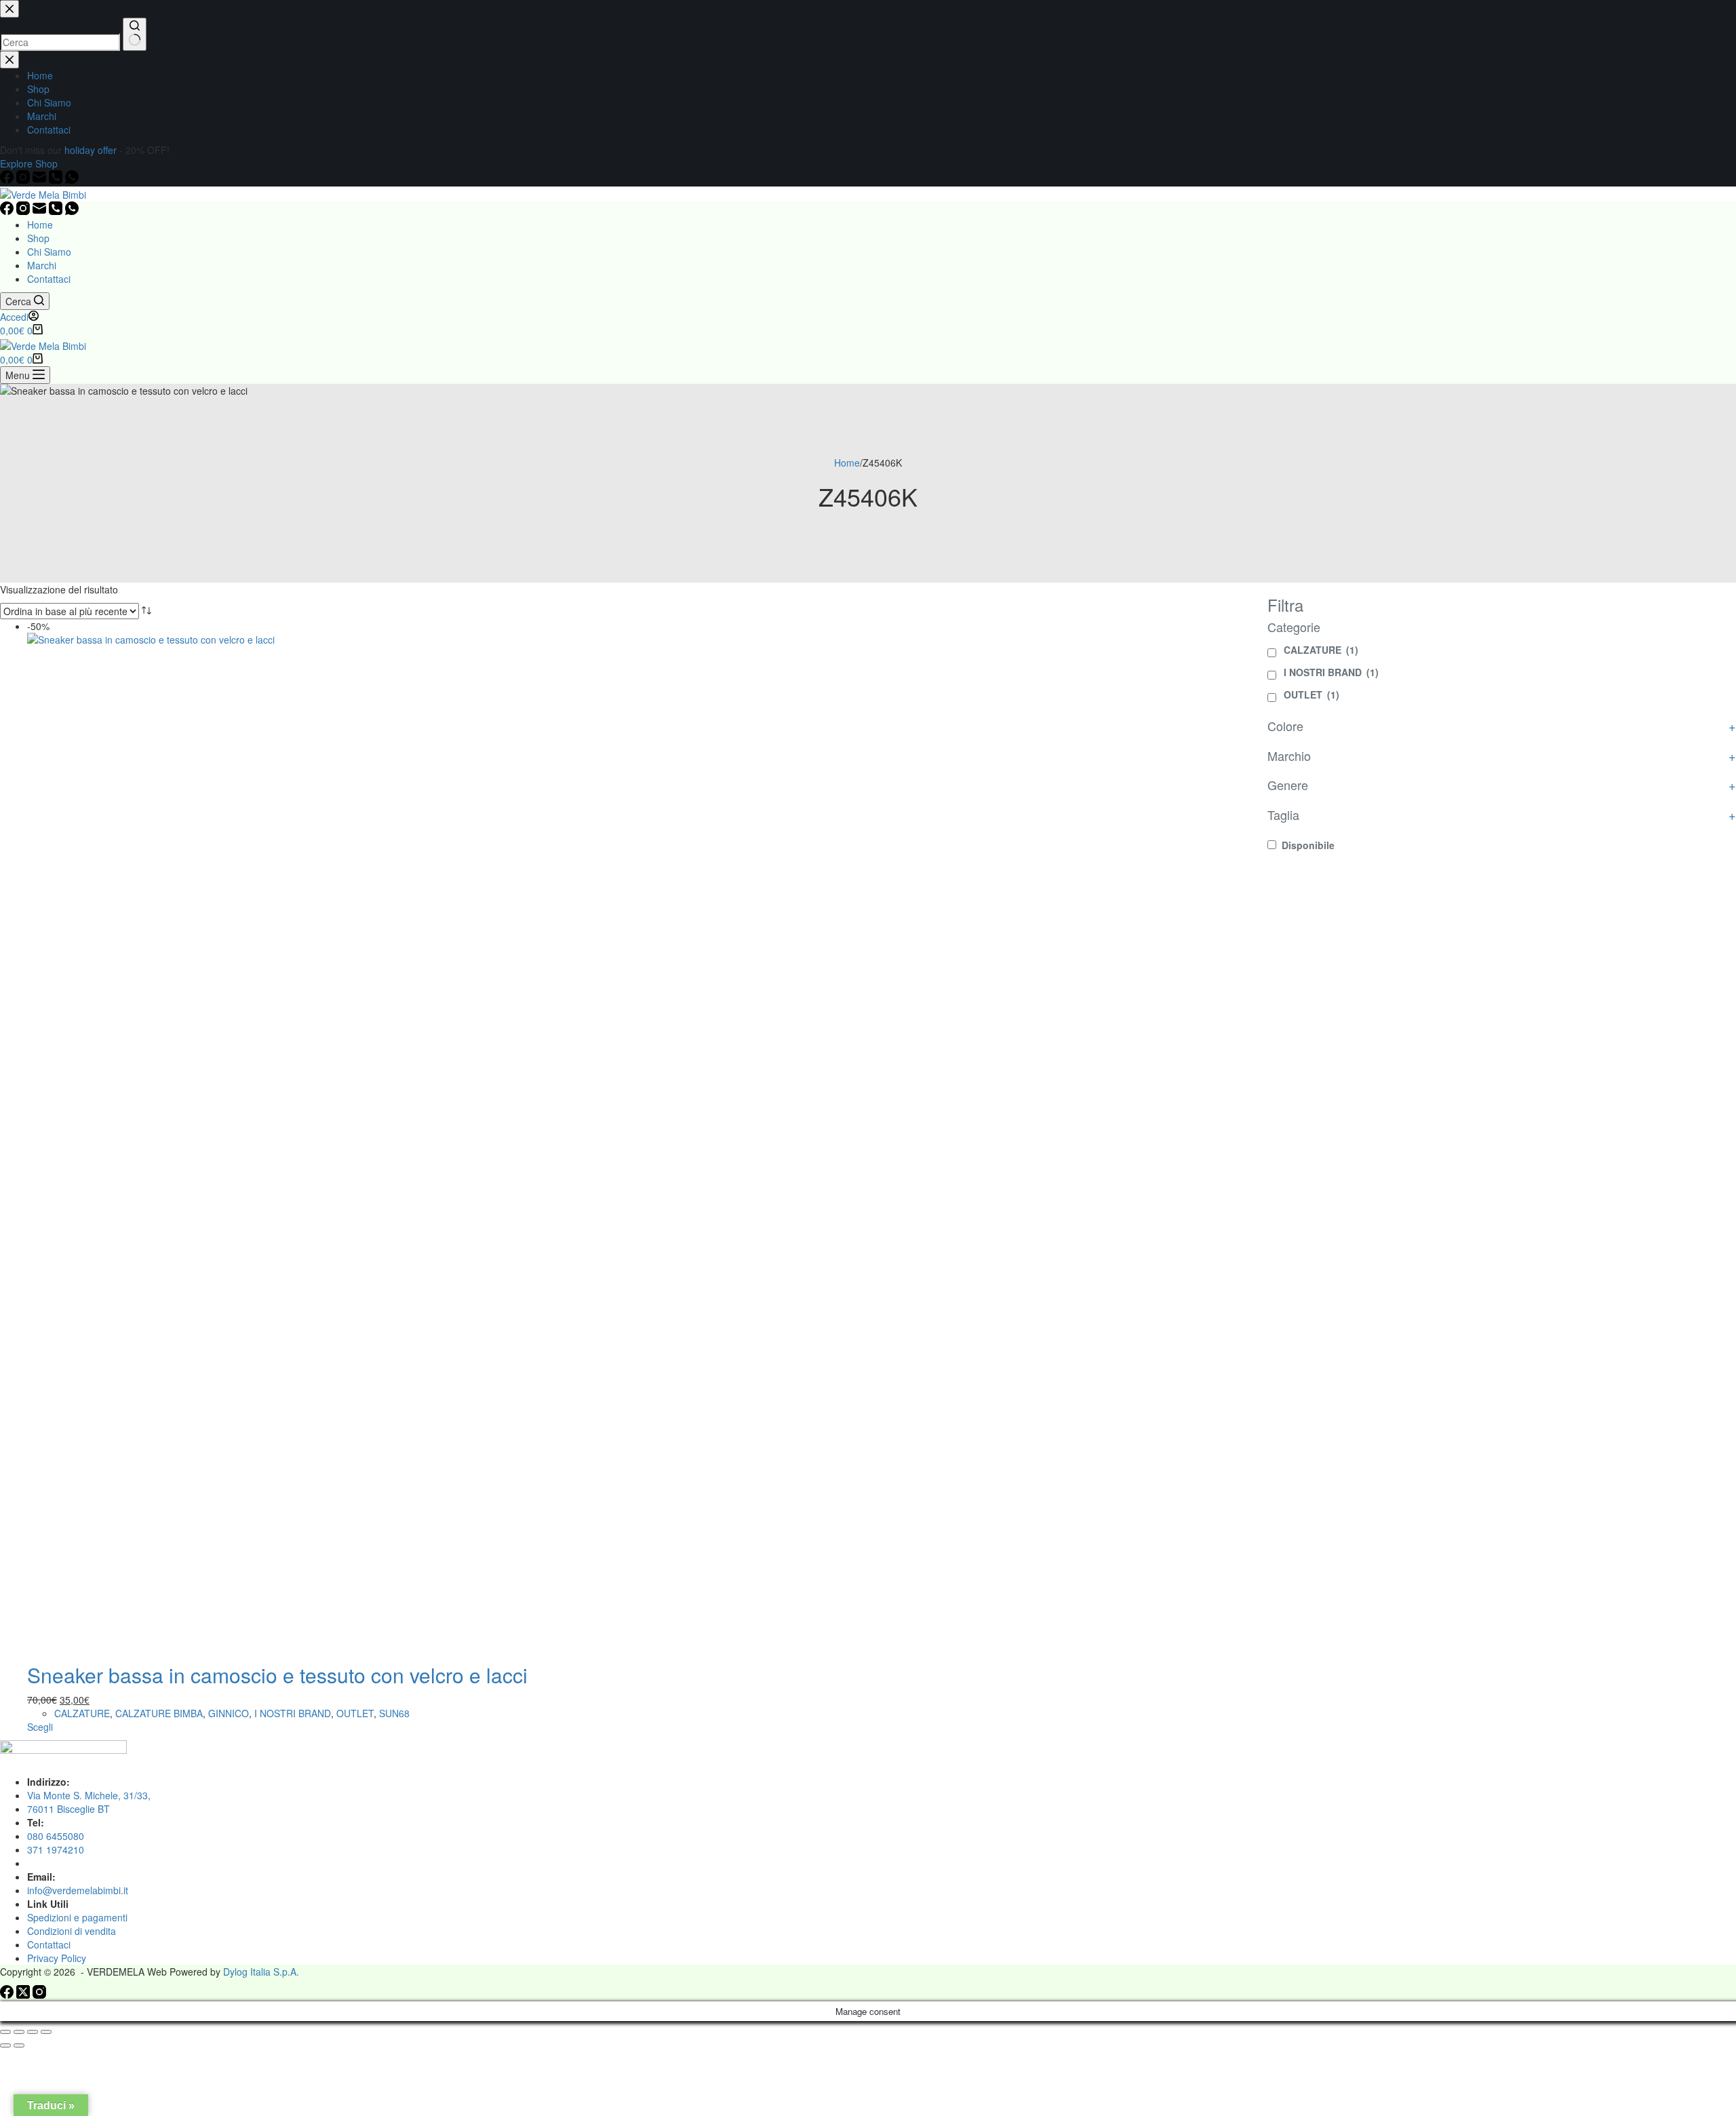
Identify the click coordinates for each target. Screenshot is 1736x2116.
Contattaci (49, 279)
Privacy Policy (57, 1958)
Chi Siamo (49, 252)
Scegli (40, 1727)
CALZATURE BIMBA (159, 1713)
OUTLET (355, 1713)
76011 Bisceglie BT (68, 1809)
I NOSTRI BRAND (293, 1713)
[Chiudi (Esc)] (46, 2032)
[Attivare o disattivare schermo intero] (19, 2032)
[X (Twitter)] (24, 1995)
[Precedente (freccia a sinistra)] (5, 2045)
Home (40, 224)
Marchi (42, 265)
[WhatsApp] (72, 211)
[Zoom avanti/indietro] (5, 2032)
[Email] (41, 211)
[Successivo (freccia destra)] (19, 2045)
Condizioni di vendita (72, 1931)
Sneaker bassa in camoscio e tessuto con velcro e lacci (277, 1675)
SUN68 (394, 1713)
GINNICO (229, 1713)
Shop (38, 238)
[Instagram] (24, 211)
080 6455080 (56, 1836)
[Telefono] (57, 211)
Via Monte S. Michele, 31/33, (89, 1795)
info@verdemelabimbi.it (78, 1890)
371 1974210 (56, 1849)
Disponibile (1308, 845)
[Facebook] (8, 211)
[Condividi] (33, 2032)
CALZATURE (82, 1713)
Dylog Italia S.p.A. (261, 1972)
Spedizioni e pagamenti (77, 1917)
